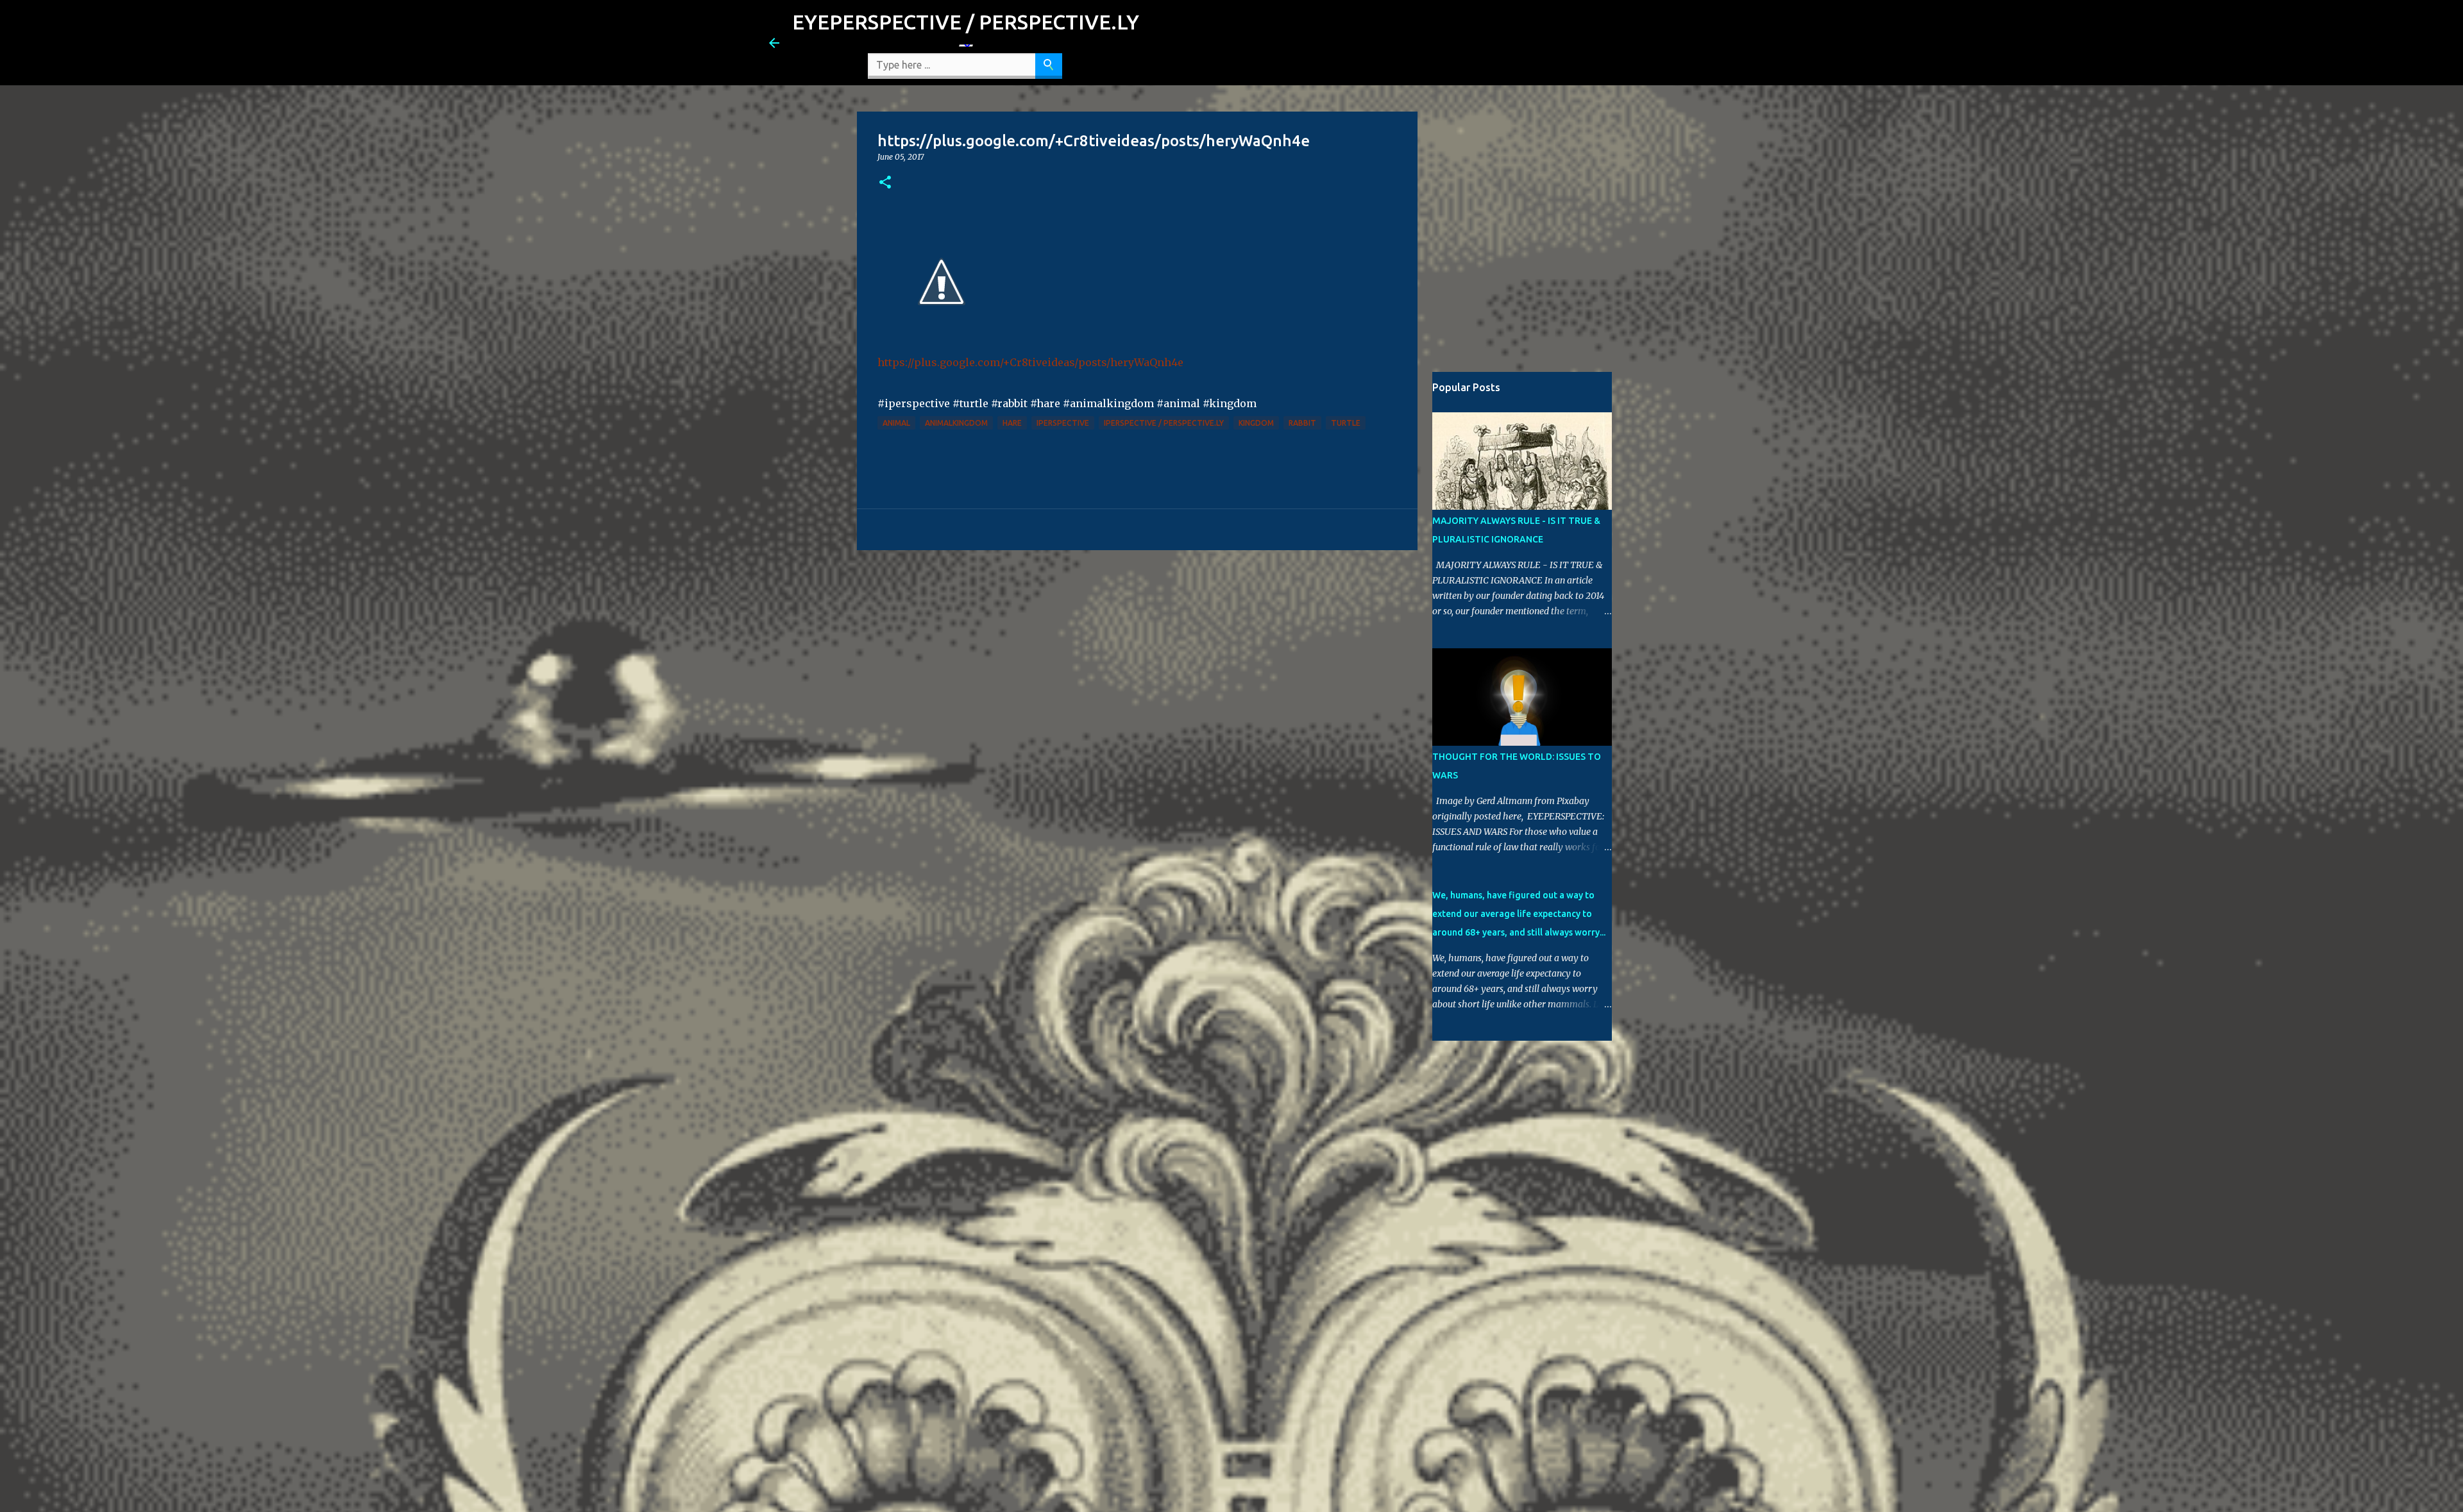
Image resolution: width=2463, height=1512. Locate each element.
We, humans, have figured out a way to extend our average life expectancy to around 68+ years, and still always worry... (1519, 914)
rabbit (1302, 423)
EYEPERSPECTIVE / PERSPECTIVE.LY (966, 22)
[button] (885, 183)
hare (1012, 423)
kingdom (1256, 423)
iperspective (1063, 423)
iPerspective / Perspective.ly (1164, 423)
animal (896, 423)
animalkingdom (956, 423)
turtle (1346, 423)
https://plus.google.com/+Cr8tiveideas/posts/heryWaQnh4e (1030, 362)
